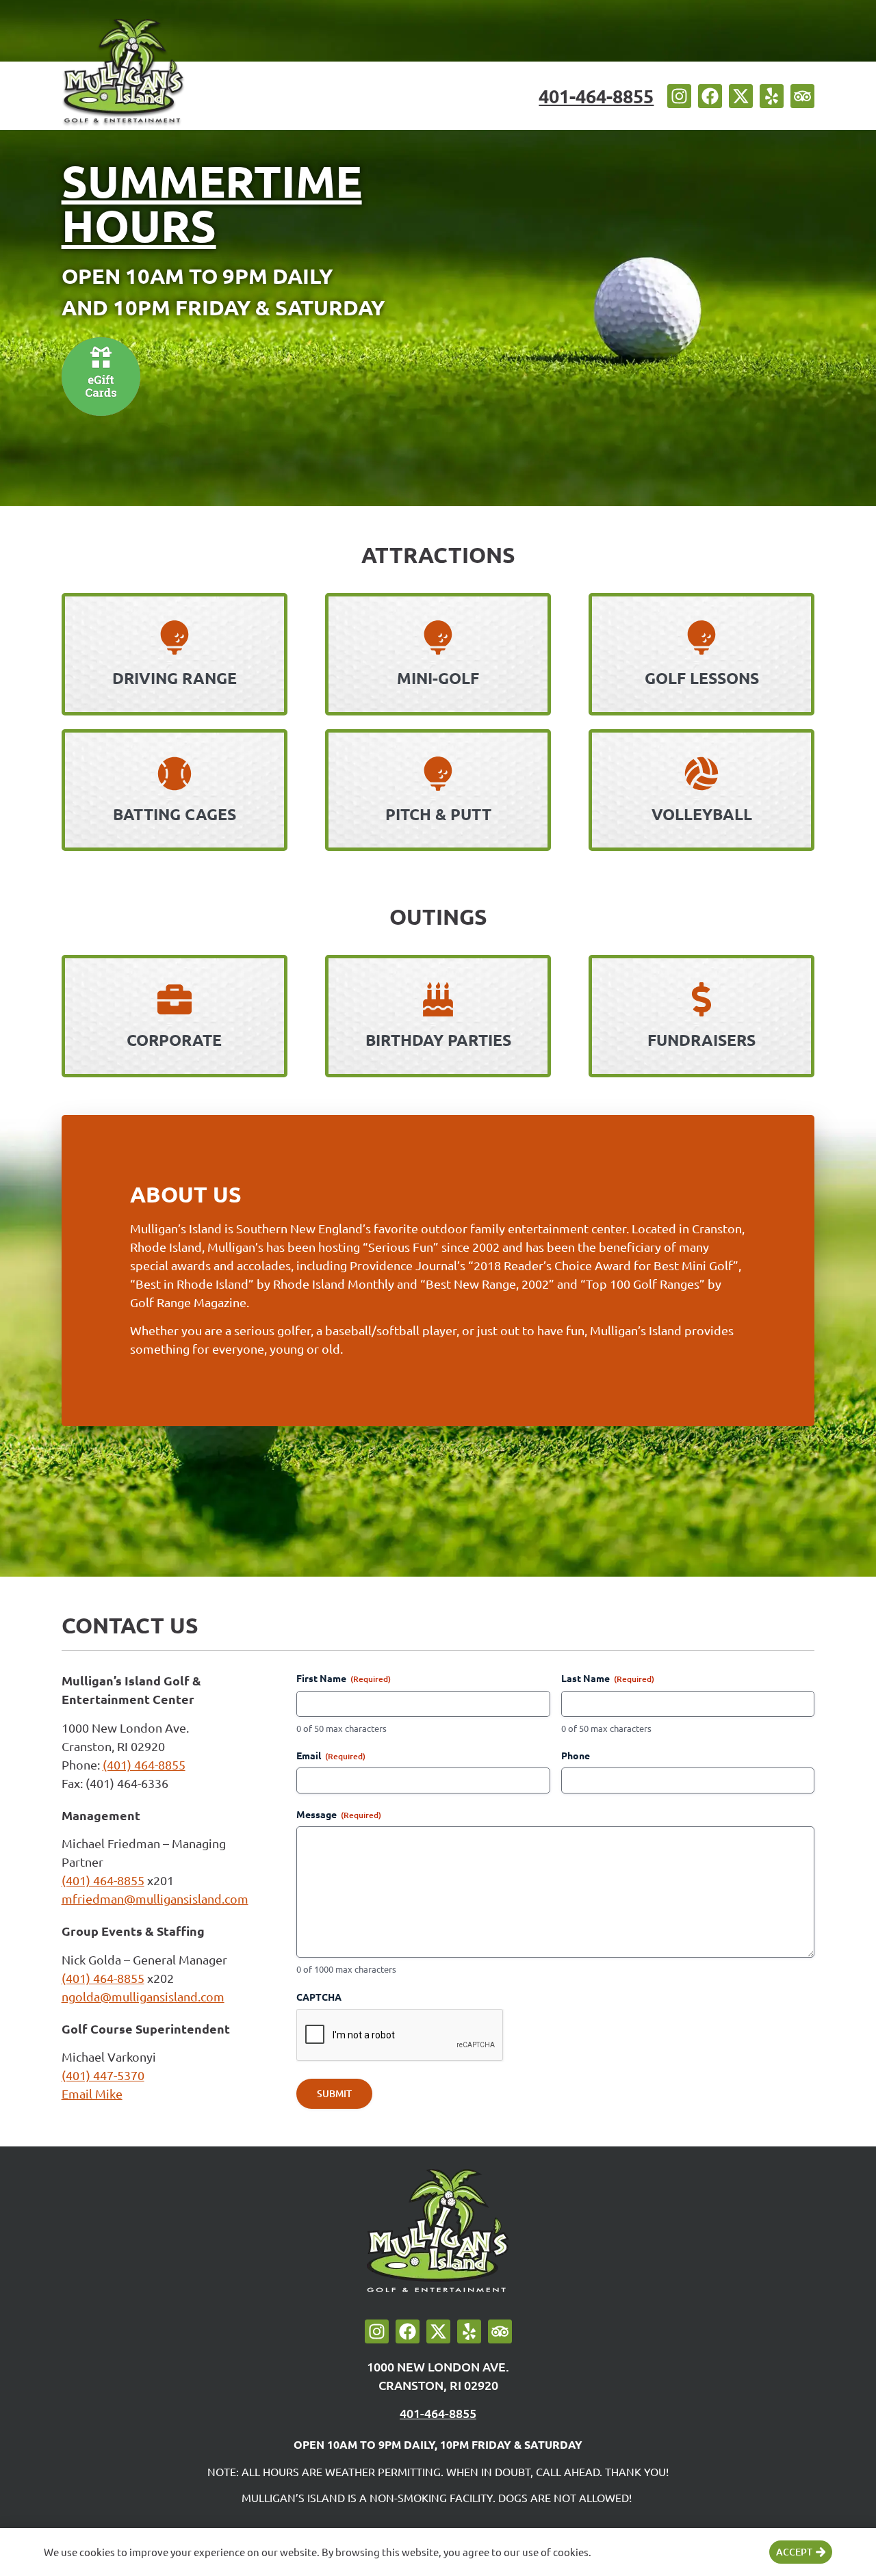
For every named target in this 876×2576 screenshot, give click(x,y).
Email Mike (92, 2093)
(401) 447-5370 (103, 2075)
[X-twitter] (741, 96)
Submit (334, 2093)
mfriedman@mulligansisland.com (155, 1898)
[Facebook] (710, 96)
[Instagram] (679, 96)
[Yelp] (772, 96)
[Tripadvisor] (802, 96)
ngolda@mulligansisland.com (143, 1996)
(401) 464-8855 (144, 1764)
